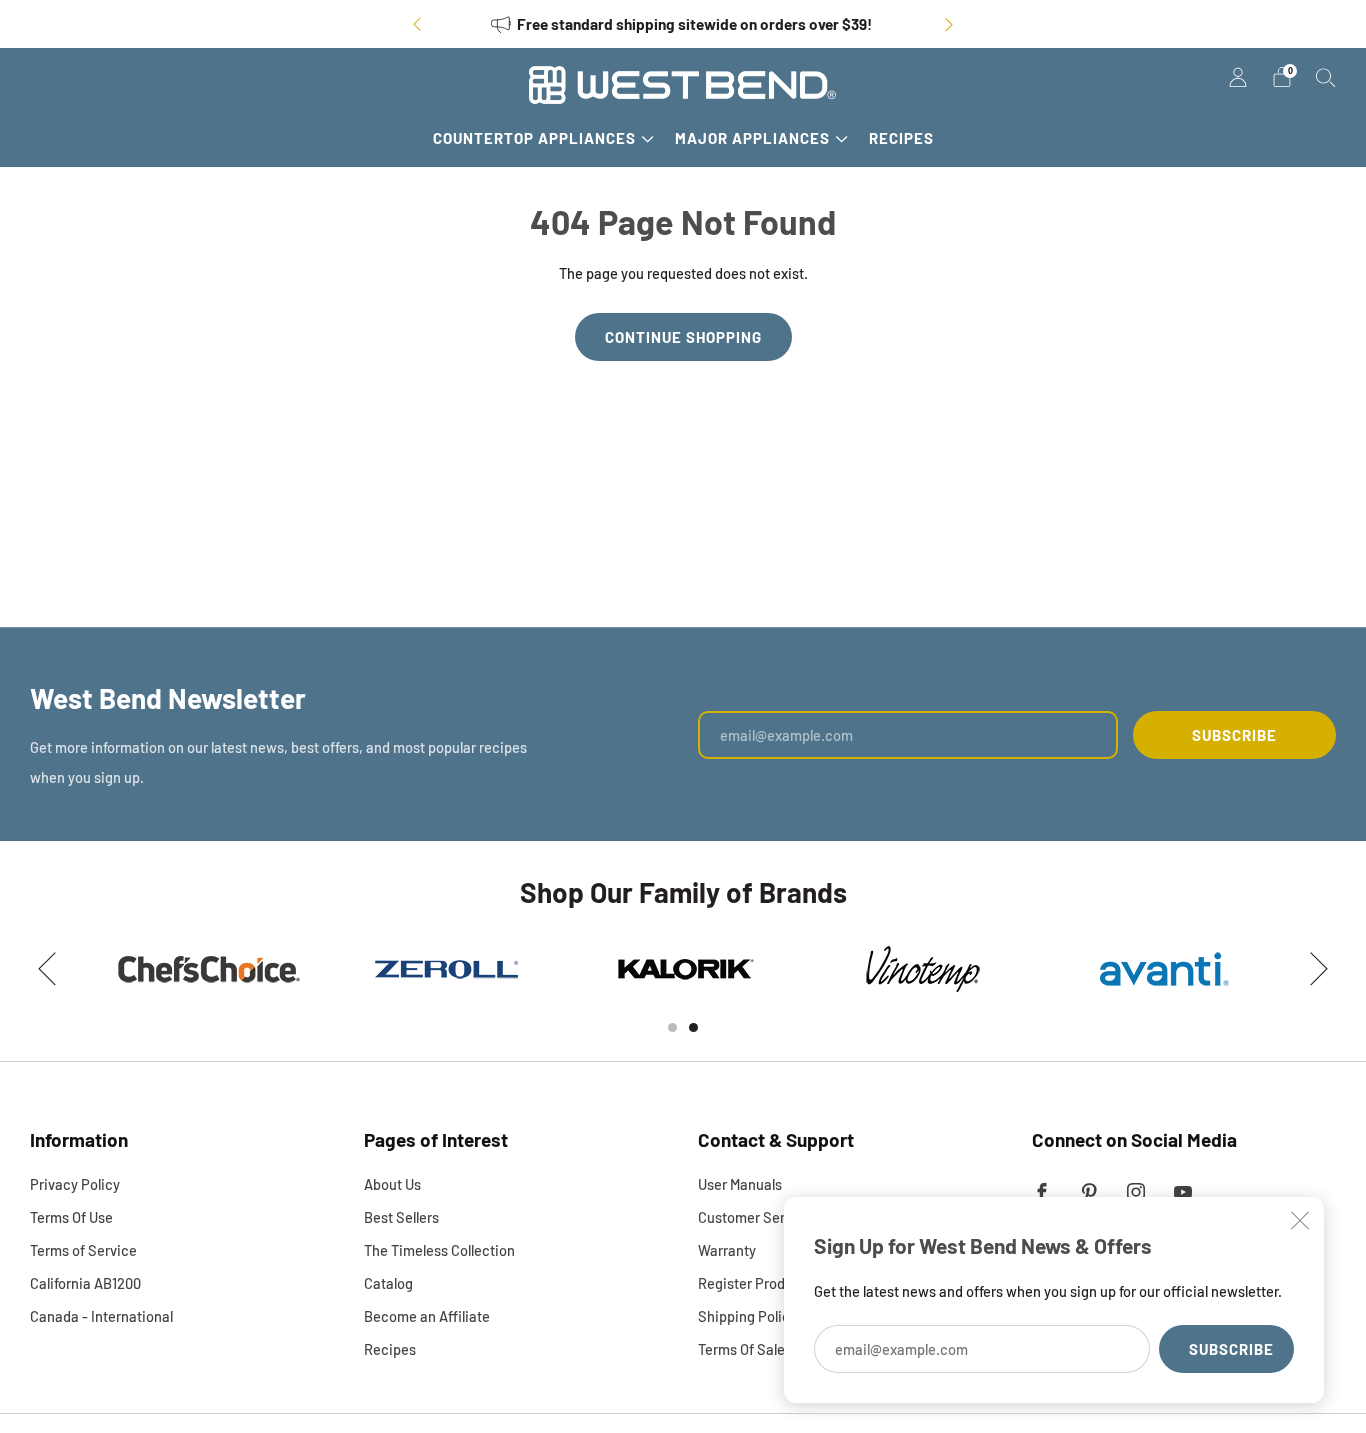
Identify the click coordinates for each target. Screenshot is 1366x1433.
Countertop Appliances (534, 138)
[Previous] (417, 24)
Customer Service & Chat (778, 1217)
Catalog (388, 1283)
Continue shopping (683, 337)
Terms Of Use (71, 1217)
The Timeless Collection (439, 1250)
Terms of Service (83, 1250)
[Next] (949, 24)
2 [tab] (693, 1027)
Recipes (901, 138)
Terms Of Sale (741, 1349)
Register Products (755, 1283)
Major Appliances (752, 138)
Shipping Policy (747, 1316)
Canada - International (101, 1316)
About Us (392, 1184)
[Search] (1326, 77)
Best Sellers (401, 1217)
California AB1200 (85, 1283)
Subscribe (1231, 1349)
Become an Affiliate (427, 1316)
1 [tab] (672, 1027)
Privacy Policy (75, 1184)
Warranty (727, 1250)
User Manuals (740, 1184)
